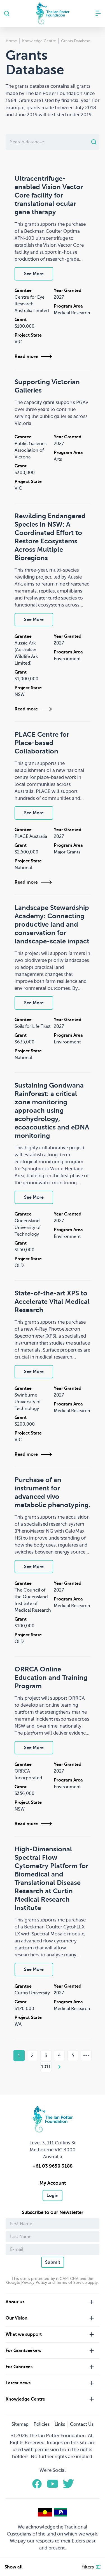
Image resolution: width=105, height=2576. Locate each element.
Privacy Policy (34, 2283)
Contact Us (82, 2424)
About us (15, 2302)
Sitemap (20, 2424)
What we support (24, 2334)
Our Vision (17, 2318)
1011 (46, 2067)
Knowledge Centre (25, 2399)
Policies (42, 2424)
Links (60, 2424)
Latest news (18, 2383)
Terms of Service (71, 2283)
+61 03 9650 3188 (53, 2166)
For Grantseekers (23, 2351)
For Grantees (19, 2367)
